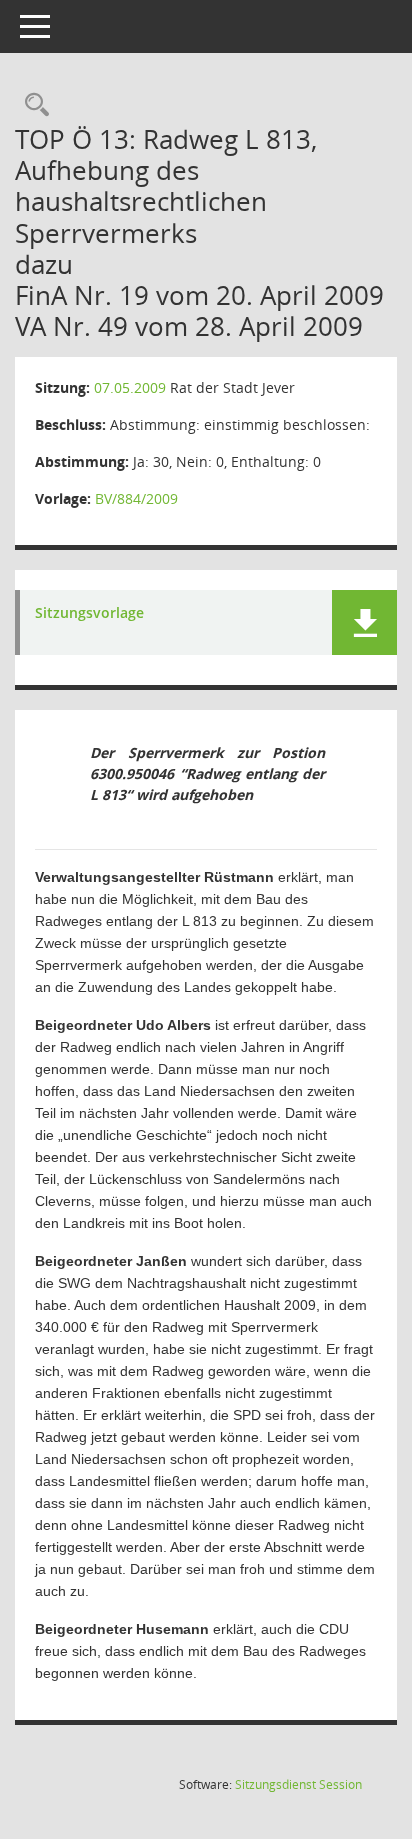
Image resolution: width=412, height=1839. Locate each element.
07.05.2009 (130, 387)
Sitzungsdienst (298, 1784)
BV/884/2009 (136, 498)
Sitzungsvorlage (89, 613)
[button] (364, 622)
